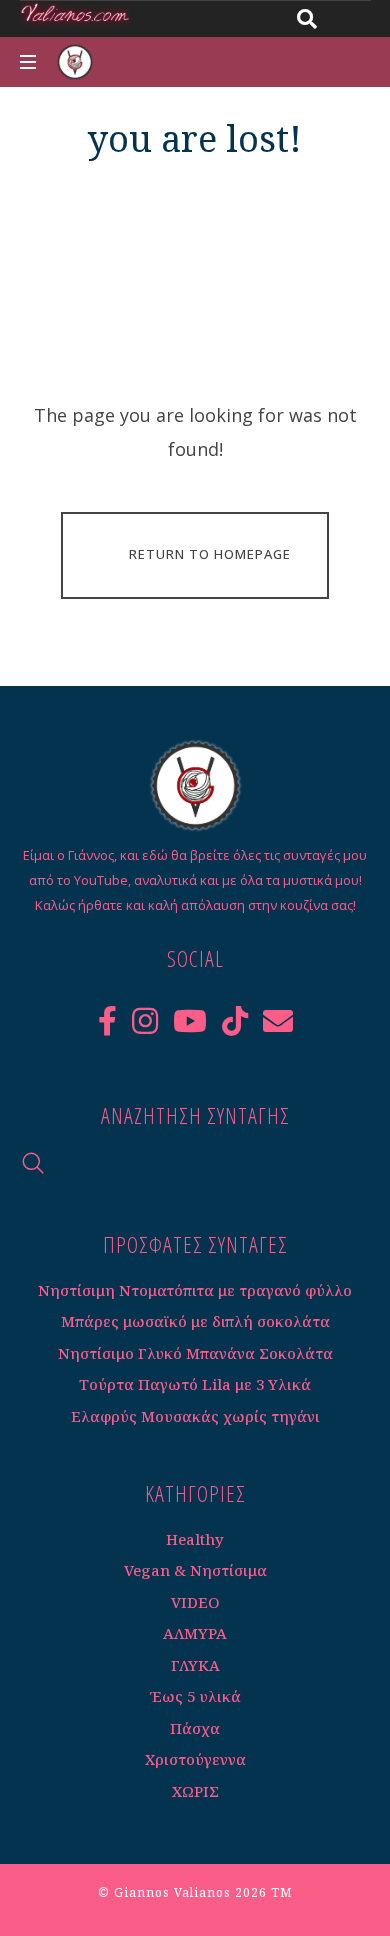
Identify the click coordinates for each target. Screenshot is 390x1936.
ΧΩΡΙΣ (195, 1791)
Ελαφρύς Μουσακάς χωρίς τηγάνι (195, 1416)
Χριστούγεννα (195, 1759)
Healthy (195, 1539)
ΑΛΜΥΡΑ (195, 1633)
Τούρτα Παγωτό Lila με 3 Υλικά (195, 1384)
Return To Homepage (210, 554)
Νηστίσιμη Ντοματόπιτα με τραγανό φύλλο (195, 1290)
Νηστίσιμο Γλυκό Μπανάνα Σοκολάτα (195, 1353)
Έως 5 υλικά (195, 1696)
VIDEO (195, 1602)
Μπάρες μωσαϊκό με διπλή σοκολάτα (195, 1321)
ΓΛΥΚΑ (195, 1665)
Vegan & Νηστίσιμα (195, 1570)
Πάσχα (195, 1728)
